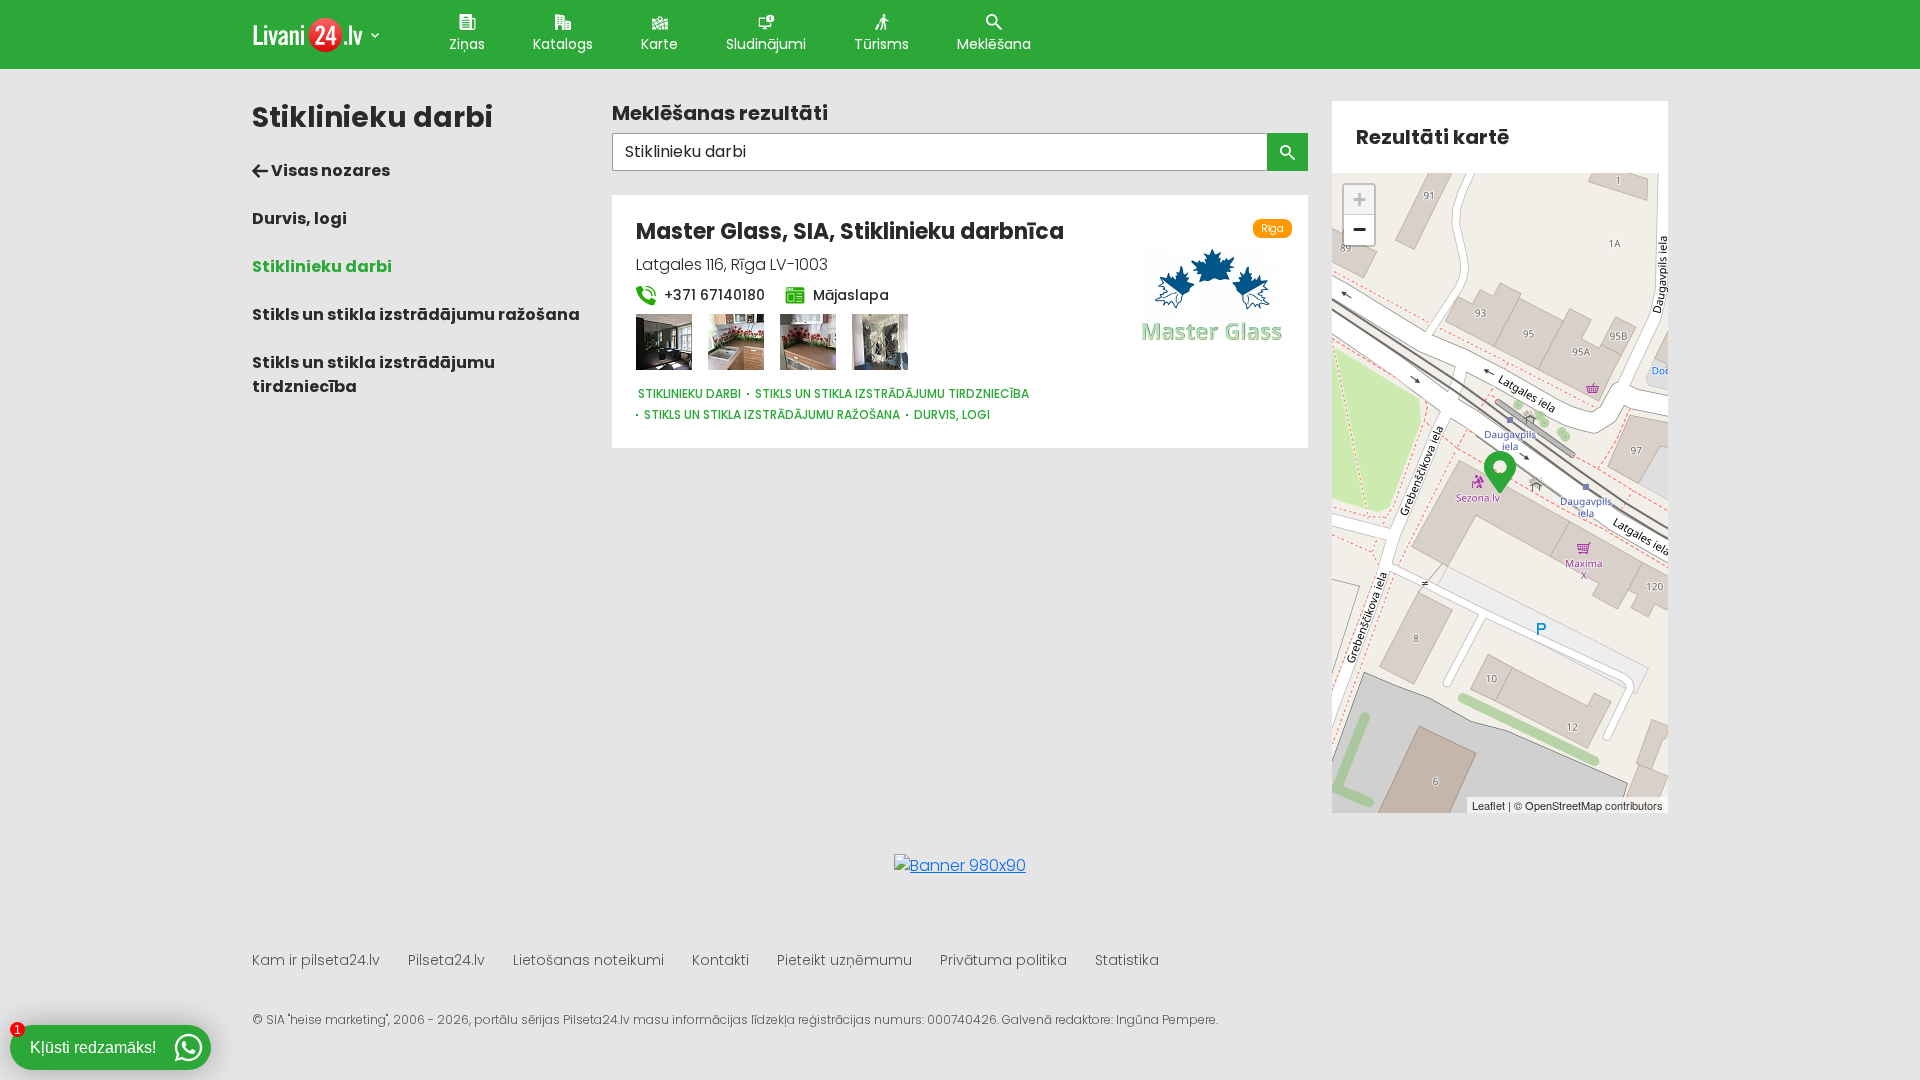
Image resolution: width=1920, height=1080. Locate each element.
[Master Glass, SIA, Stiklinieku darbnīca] (664, 342)
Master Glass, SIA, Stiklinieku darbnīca (850, 231)
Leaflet (1488, 805)
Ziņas (467, 44)
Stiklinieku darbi (322, 266)
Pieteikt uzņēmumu (844, 960)
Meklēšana (994, 44)
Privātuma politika (1003, 960)
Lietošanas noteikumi (588, 960)
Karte (659, 44)
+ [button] (1359, 199)
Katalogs (563, 44)
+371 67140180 (712, 295)
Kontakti (720, 960)
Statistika (1127, 960)
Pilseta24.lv (446, 960)
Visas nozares (329, 170)
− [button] (1359, 229)
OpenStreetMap (1563, 805)
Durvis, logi (299, 218)
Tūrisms (881, 44)
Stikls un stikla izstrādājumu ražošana (416, 314)
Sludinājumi (766, 44)
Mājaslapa (849, 295)
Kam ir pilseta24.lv (316, 960)
